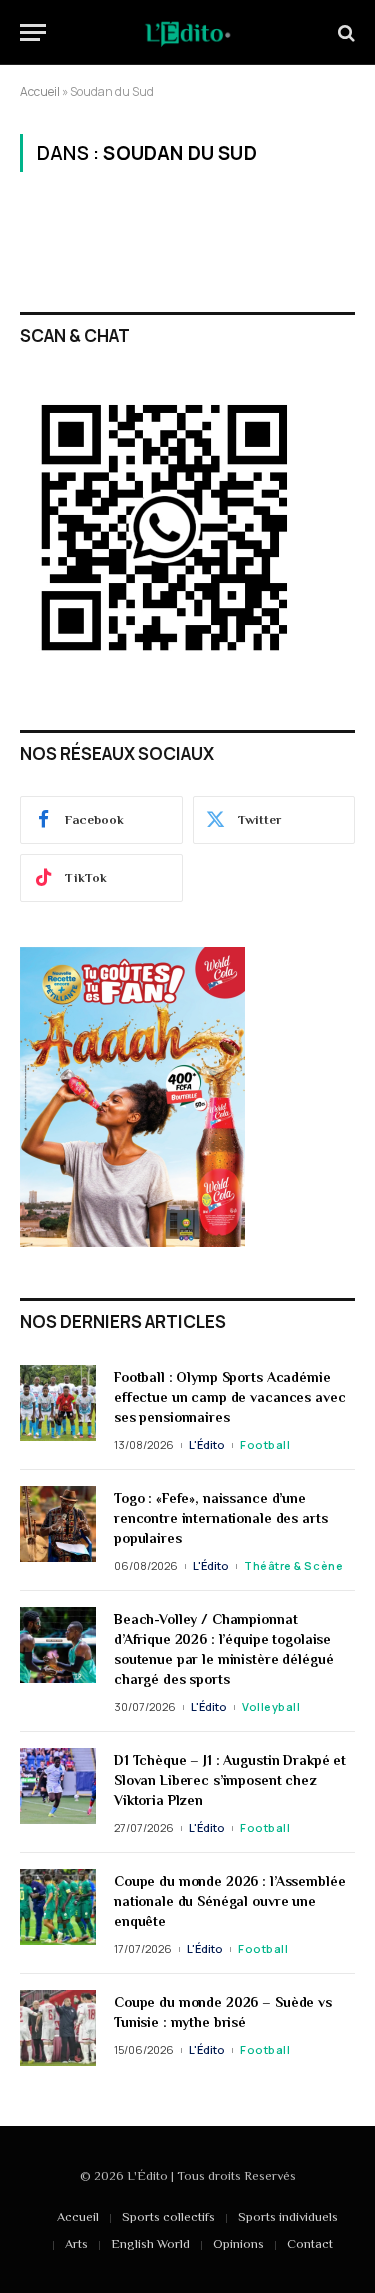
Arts (76, 2243)
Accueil (40, 91)
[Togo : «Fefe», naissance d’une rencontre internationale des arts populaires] (58, 1524)
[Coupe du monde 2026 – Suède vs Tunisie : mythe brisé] (58, 2028)
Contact (310, 2243)
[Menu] (33, 32)
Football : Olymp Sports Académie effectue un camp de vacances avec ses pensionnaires (229, 1397)
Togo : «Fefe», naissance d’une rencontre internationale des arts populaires (220, 1518)
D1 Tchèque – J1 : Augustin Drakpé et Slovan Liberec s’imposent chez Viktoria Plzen (230, 1780)
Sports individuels (288, 2216)
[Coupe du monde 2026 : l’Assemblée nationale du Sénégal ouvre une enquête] (58, 1907)
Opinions (238, 2243)
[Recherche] (344, 32)
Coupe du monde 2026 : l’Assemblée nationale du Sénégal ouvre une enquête (229, 1901)
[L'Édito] (188, 32)
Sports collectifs (168, 2216)
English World (150, 2243)
